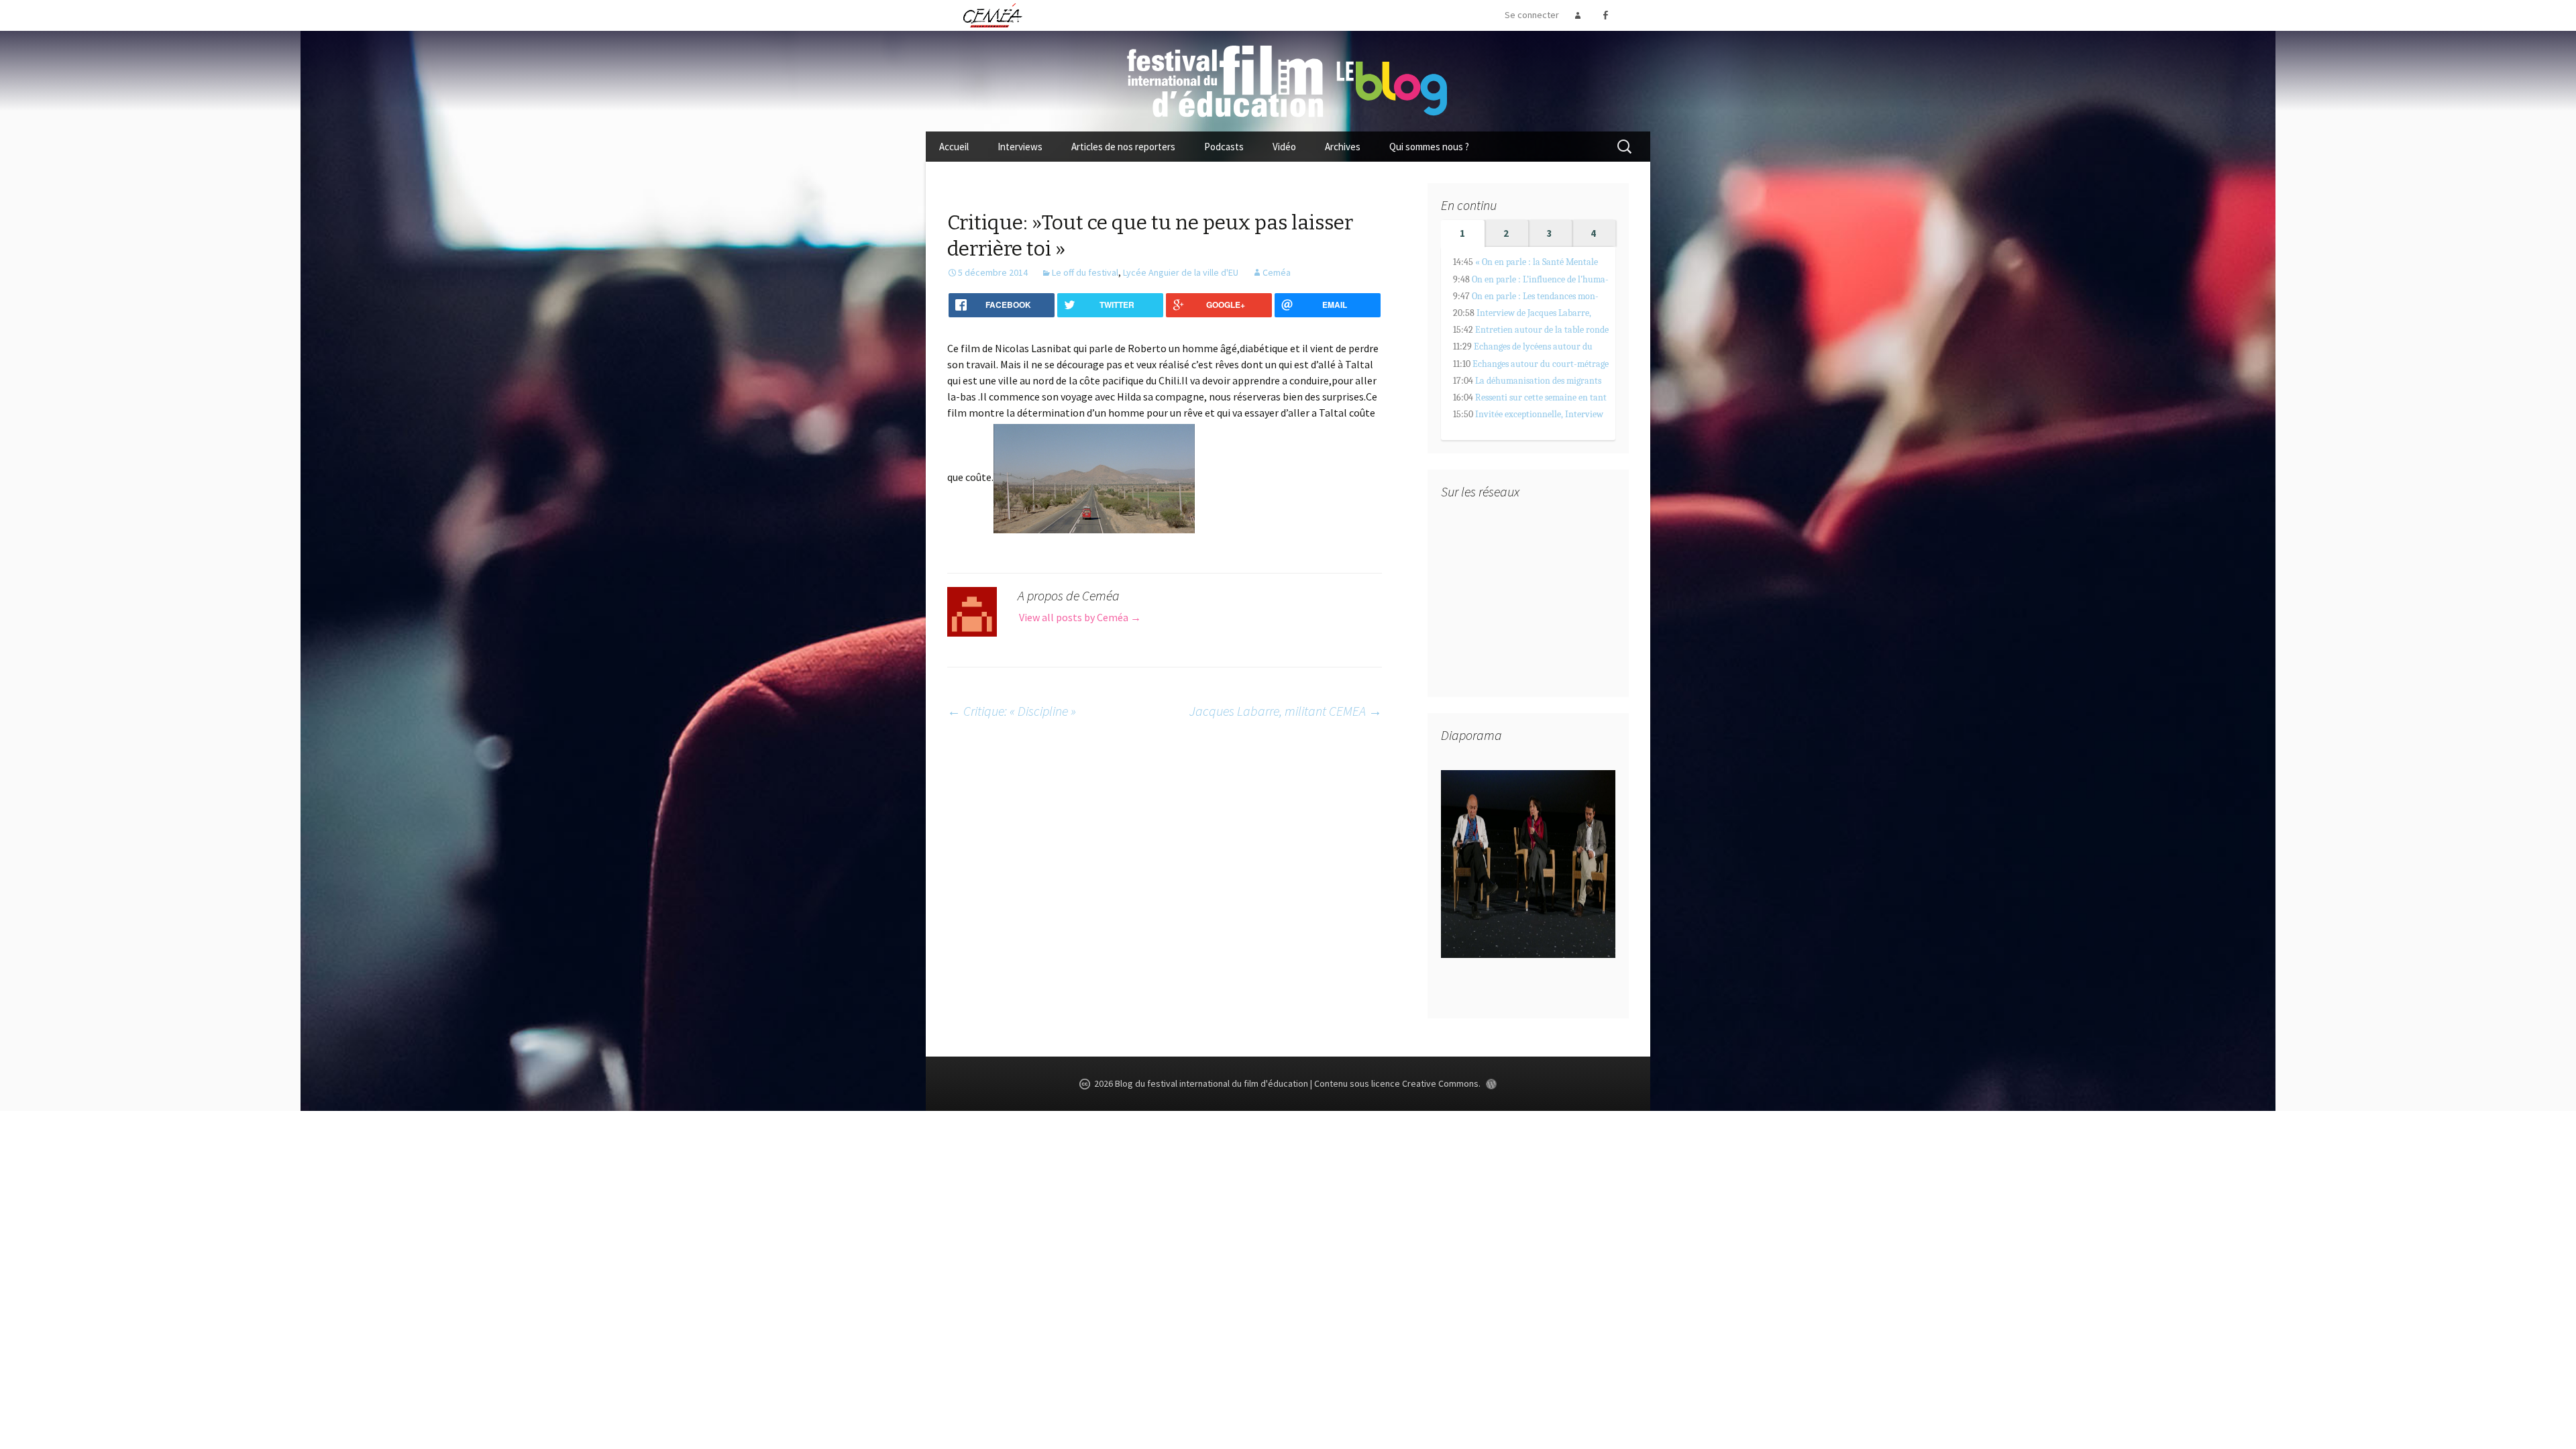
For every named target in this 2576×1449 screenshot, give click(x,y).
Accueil (954, 147)
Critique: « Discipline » (1012, 711)
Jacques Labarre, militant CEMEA (1286, 711)
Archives (1343, 147)
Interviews (1020, 147)
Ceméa (1277, 272)
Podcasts (1224, 147)
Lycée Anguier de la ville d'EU (1181, 272)
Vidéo (1284, 147)
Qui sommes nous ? (1429, 147)
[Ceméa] (992, 15)
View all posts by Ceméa (1080, 617)
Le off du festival (1085, 272)
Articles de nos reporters (1123, 147)
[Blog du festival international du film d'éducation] (1288, 80)
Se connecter (1532, 15)
